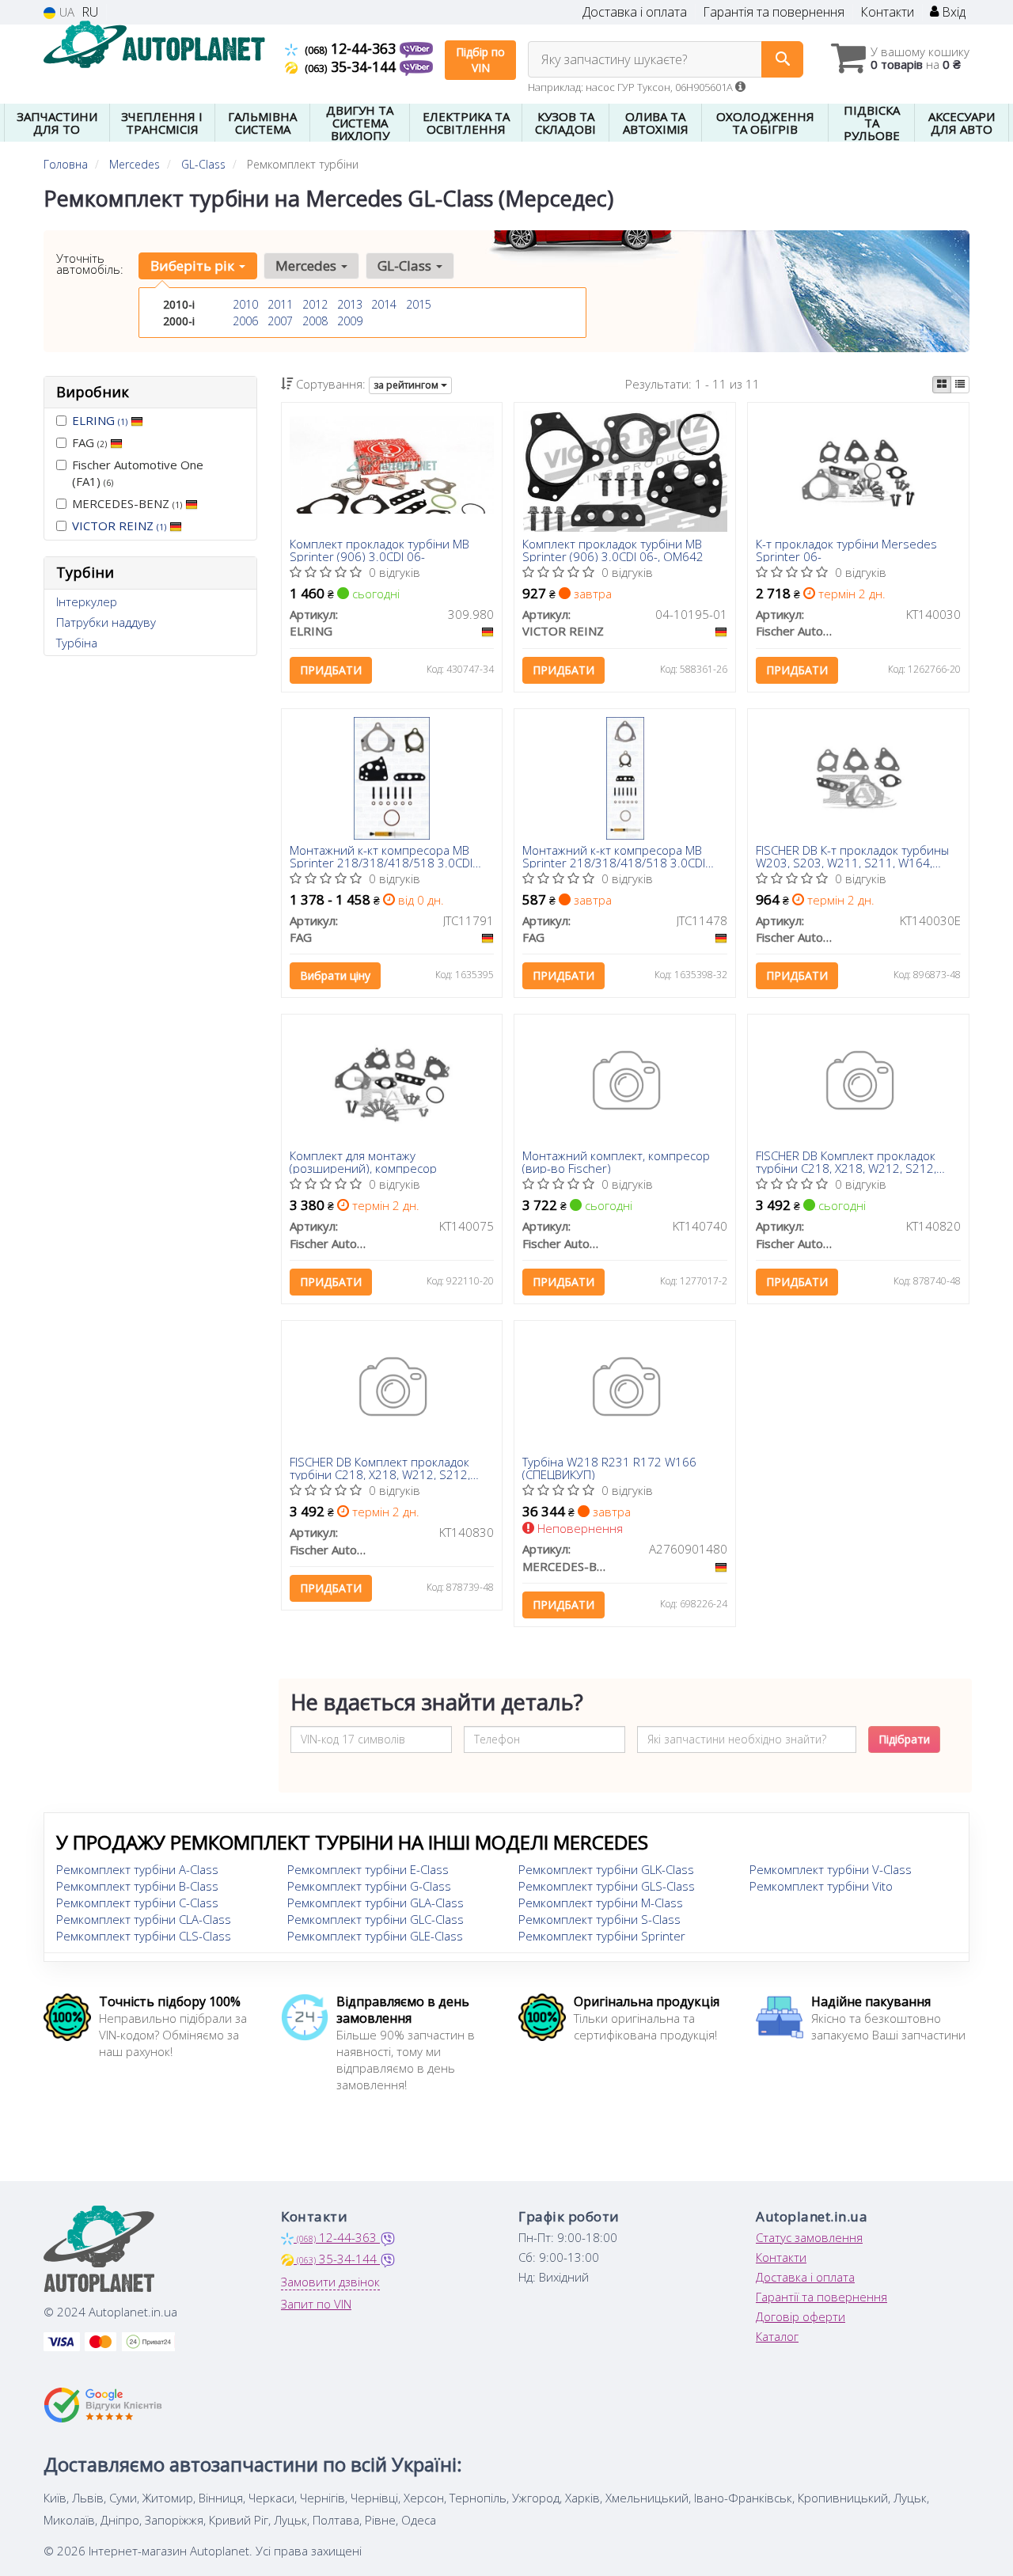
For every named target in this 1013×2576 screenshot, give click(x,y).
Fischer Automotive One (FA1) (138, 473)
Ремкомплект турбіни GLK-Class (606, 1869)
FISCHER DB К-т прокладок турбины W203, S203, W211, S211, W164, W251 (852, 856)
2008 (315, 321)
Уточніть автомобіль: (90, 264)
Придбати (331, 670)
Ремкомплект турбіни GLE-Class (375, 1936)
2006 (245, 321)
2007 (280, 321)
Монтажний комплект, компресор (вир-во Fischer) (616, 1161)
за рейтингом (407, 385)
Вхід (952, 12)
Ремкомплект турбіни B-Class (137, 1886)
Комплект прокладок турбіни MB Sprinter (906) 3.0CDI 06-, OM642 (613, 550)
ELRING (100, 420)
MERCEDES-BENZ (127, 503)
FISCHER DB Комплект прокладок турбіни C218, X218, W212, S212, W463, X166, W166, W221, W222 (846, 1161)
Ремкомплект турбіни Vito (821, 1886)
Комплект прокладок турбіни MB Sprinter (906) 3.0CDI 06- (379, 550)
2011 (280, 304)
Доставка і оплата (635, 12)
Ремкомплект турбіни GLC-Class (376, 1919)
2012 (315, 304)
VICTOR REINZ (119, 525)
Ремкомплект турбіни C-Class (137, 1903)
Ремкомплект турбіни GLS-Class (607, 1886)
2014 (384, 304)
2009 (350, 321)
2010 (245, 304)
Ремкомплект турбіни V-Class (831, 1869)
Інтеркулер (87, 601)
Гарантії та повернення (821, 2297)
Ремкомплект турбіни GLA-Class (376, 1903)
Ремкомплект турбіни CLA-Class (144, 1919)
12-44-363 (352, 48)
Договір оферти (801, 2316)
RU (90, 12)
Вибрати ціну (335, 975)
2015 (419, 304)
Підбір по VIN (480, 60)
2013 (350, 304)
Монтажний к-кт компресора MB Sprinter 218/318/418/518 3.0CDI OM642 (381, 856)
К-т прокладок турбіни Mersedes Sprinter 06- (846, 550)
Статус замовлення (809, 2237)
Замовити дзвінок (330, 2282)
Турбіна (77, 643)
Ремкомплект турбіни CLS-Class (144, 1936)
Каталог (777, 2336)
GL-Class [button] (406, 266)
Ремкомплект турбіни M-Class (601, 1903)
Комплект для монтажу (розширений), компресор (363, 1161)
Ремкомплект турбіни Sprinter (602, 1936)
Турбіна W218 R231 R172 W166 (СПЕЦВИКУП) (609, 1468)
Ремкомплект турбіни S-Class (599, 1919)
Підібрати (904, 1739)
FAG (89, 442)
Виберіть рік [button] (194, 266)
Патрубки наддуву (106, 622)
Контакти (887, 12)
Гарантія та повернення (774, 12)
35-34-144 (352, 66)
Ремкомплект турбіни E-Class (368, 1869)
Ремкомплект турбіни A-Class (137, 1869)
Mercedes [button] (307, 266)
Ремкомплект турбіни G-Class (369, 1886)
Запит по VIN (316, 2304)
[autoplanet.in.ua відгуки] (105, 2405)
